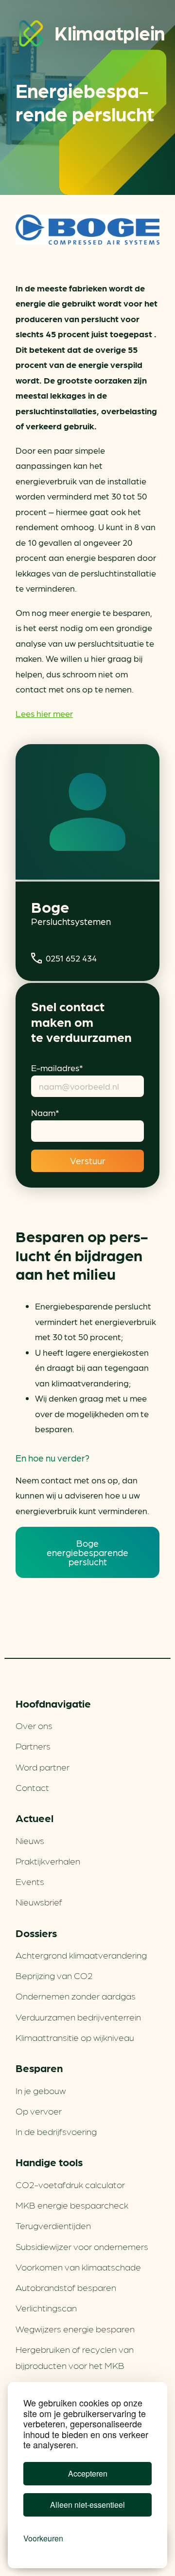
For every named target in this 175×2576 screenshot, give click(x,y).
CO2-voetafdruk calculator (70, 2184)
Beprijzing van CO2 (54, 1975)
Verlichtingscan (46, 2307)
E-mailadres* (57, 1067)
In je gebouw (41, 2090)
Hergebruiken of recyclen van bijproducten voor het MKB (75, 2357)
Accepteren (88, 2473)
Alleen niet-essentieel (87, 2505)
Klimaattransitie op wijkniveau (75, 2037)
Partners (33, 1746)
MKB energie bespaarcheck (72, 2205)
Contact (32, 1787)
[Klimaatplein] (31, 35)
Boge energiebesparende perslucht (87, 1552)
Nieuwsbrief (39, 1902)
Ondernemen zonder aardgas (76, 1996)
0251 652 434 (71, 958)
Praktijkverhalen (48, 1861)
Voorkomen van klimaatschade (78, 2267)
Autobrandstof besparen (66, 2287)
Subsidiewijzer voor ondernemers (82, 2246)
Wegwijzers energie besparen (75, 2328)
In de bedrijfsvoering (56, 2131)
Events (30, 1881)
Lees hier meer (44, 713)
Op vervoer (39, 2111)
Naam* (45, 1112)
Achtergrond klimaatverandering (81, 1955)
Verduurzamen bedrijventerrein (78, 2017)
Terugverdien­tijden (53, 2225)
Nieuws (30, 1840)
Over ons (34, 1725)
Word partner (43, 1767)
